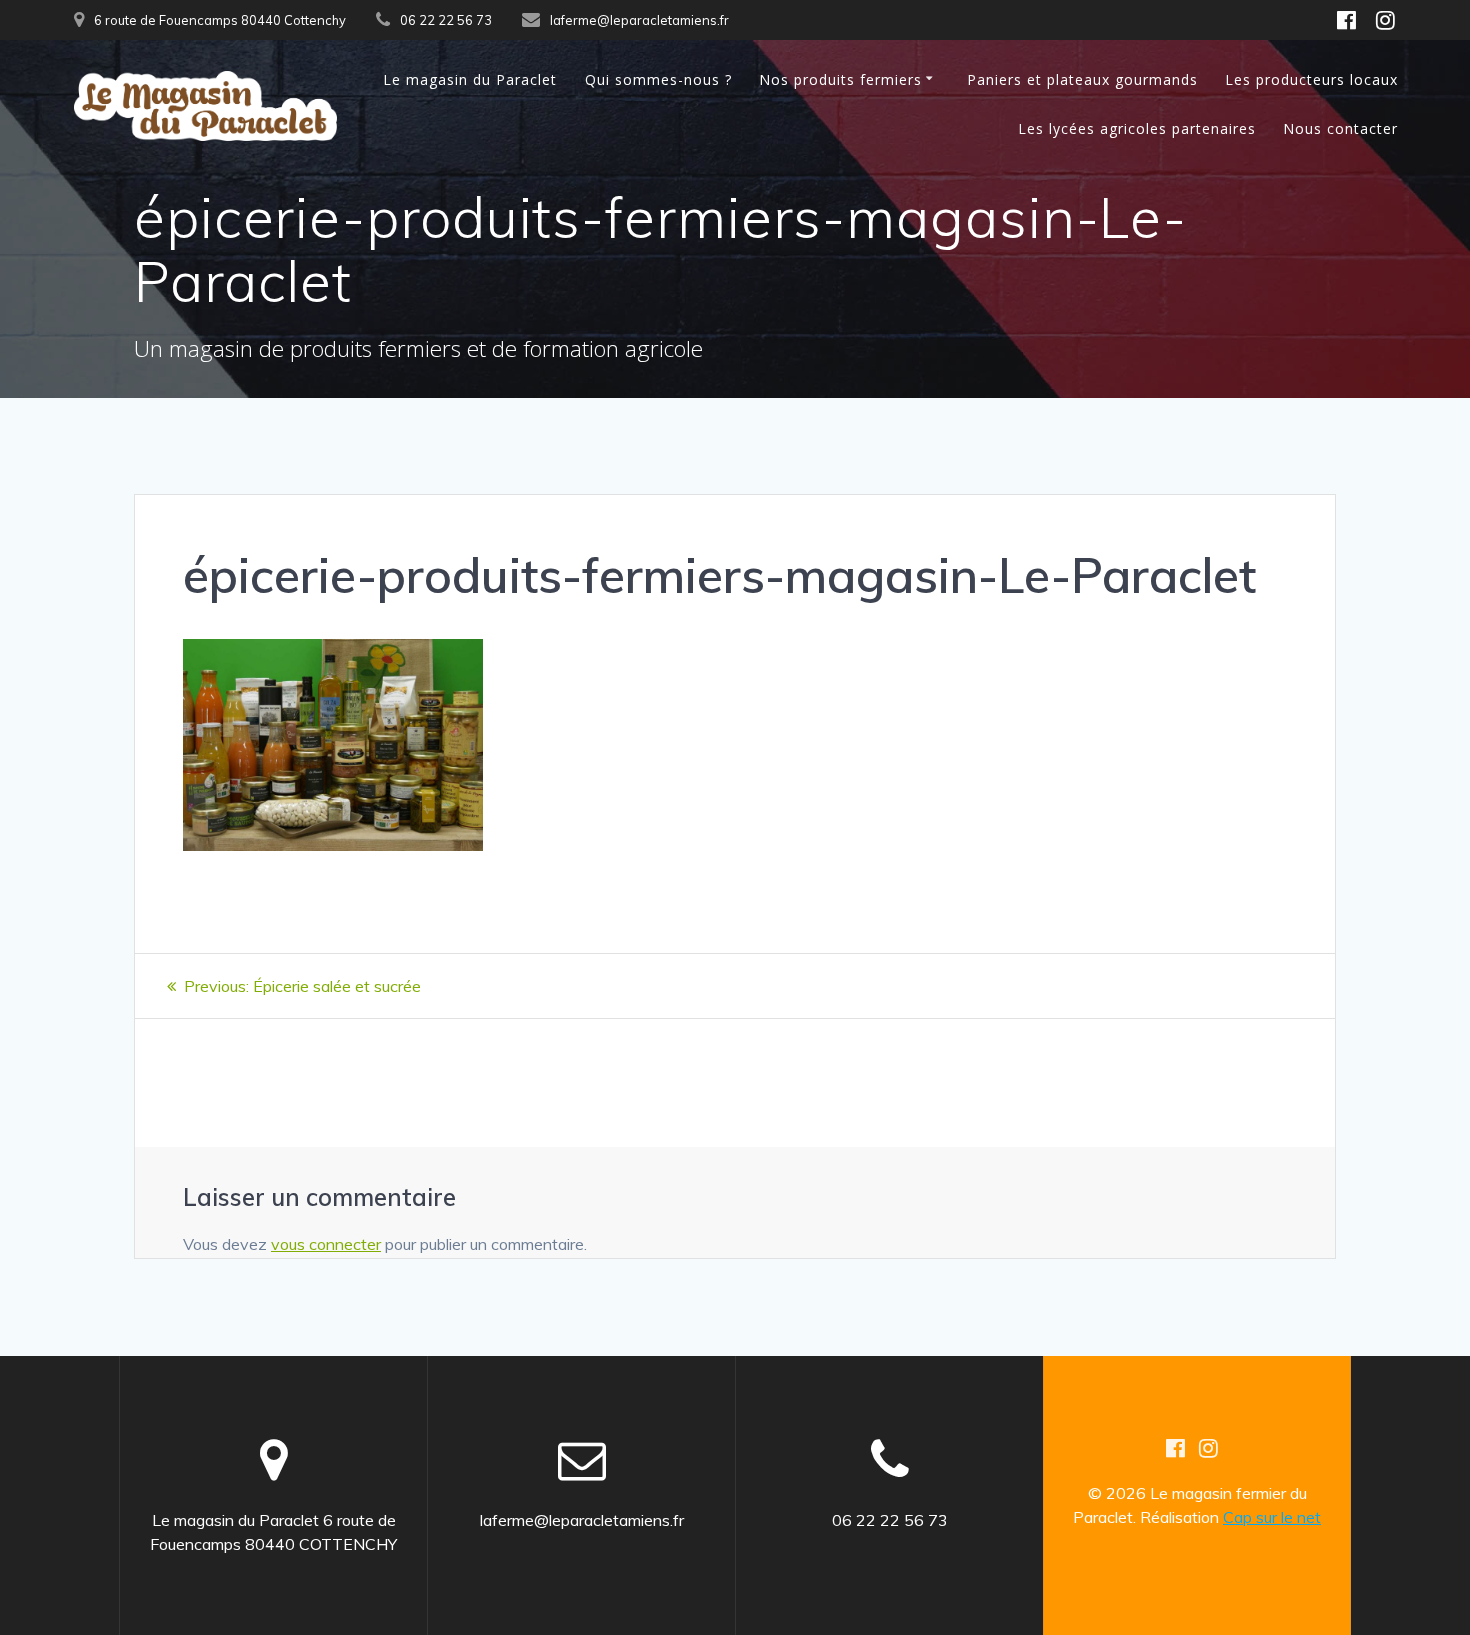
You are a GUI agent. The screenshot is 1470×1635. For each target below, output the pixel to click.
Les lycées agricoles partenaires (1137, 128)
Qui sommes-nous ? (658, 79)
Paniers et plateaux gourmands (1082, 79)
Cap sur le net (1272, 1517)
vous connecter (326, 1244)
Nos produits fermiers (840, 79)
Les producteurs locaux (1311, 79)
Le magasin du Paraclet (470, 79)
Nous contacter (1340, 128)
